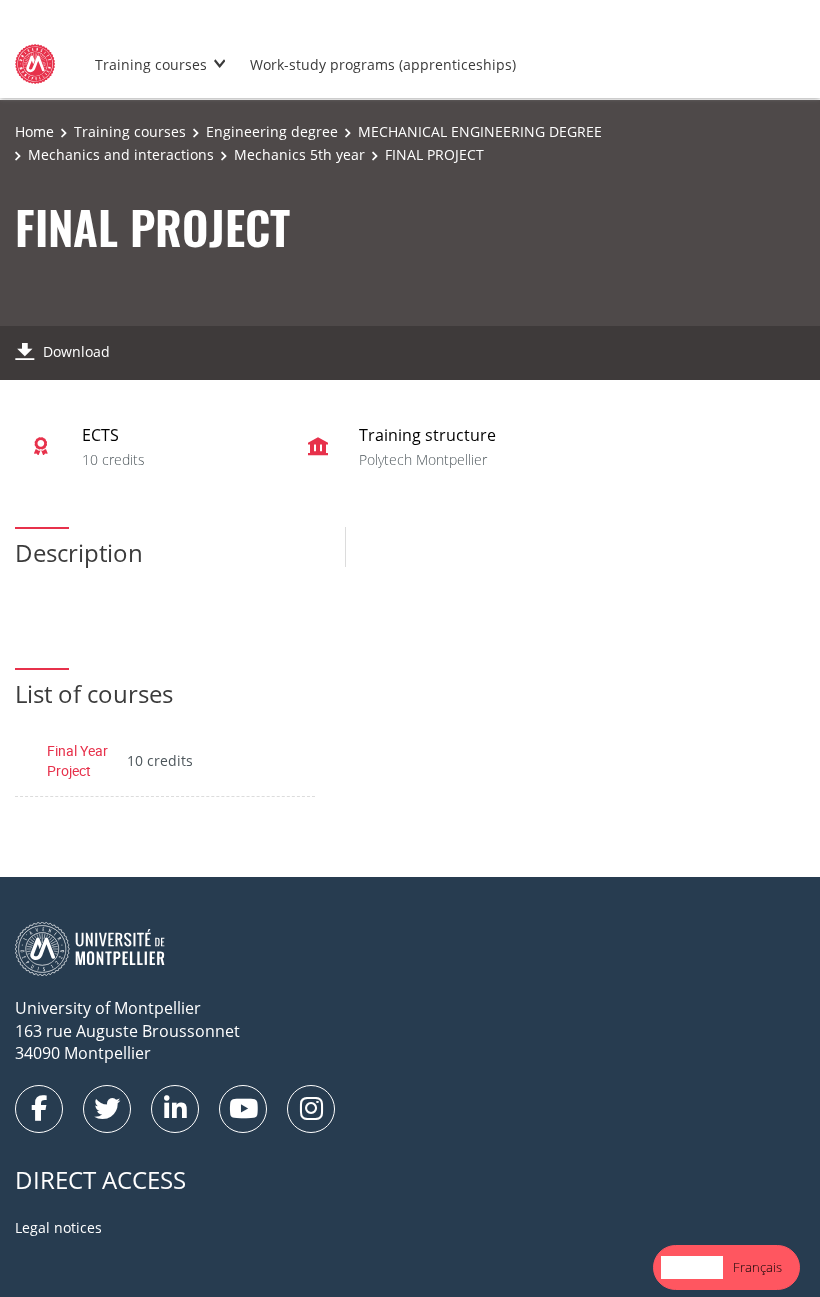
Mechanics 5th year (299, 154)
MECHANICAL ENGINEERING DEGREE (480, 131)
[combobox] (692, 1267)
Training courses (151, 64)
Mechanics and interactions (121, 154)
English (692, 1267)
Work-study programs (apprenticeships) (383, 64)
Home (34, 131)
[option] (757, 1267)
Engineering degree (272, 131)
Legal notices (58, 1227)
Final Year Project (77, 760)
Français (757, 1267)
